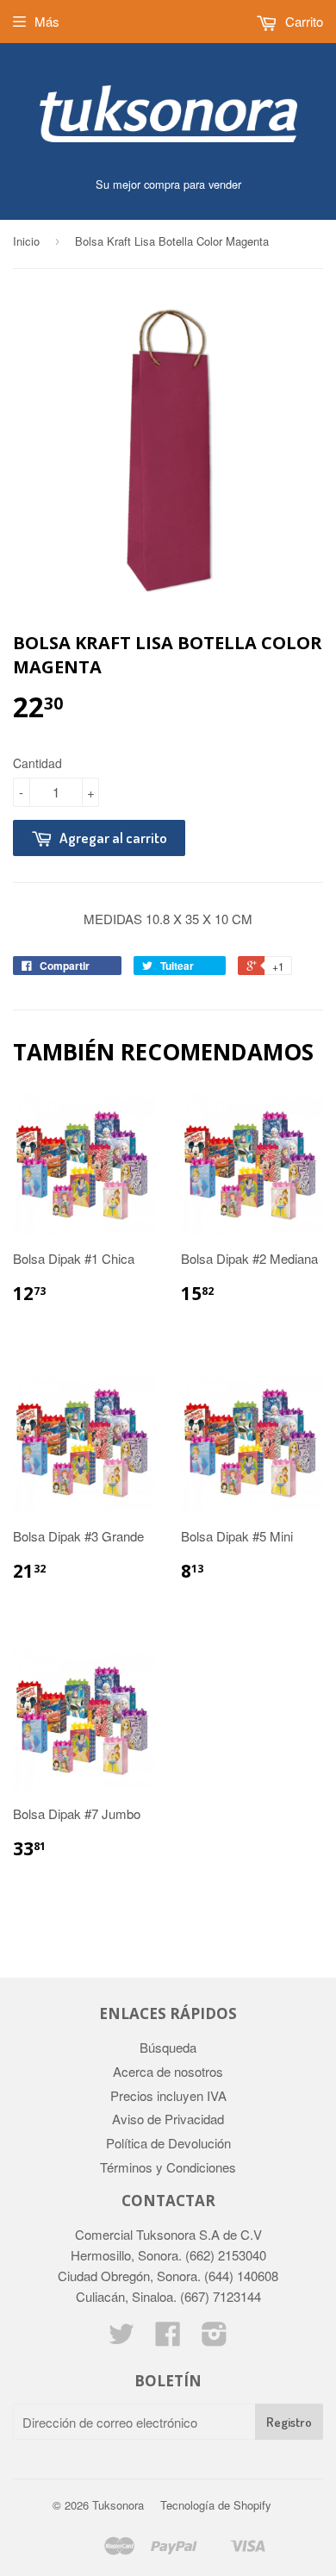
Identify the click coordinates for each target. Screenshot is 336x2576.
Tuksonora (118, 2505)
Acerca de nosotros (168, 2071)
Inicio (26, 241)
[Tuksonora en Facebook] (168, 2338)
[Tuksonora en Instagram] (215, 2338)
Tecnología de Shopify (216, 2505)
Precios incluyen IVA (168, 2095)
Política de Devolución (168, 2143)
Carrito (302, 21)
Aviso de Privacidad (168, 2119)
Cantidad (37, 763)
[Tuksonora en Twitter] (121, 2338)
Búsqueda (168, 2047)
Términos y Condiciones (168, 2167)
